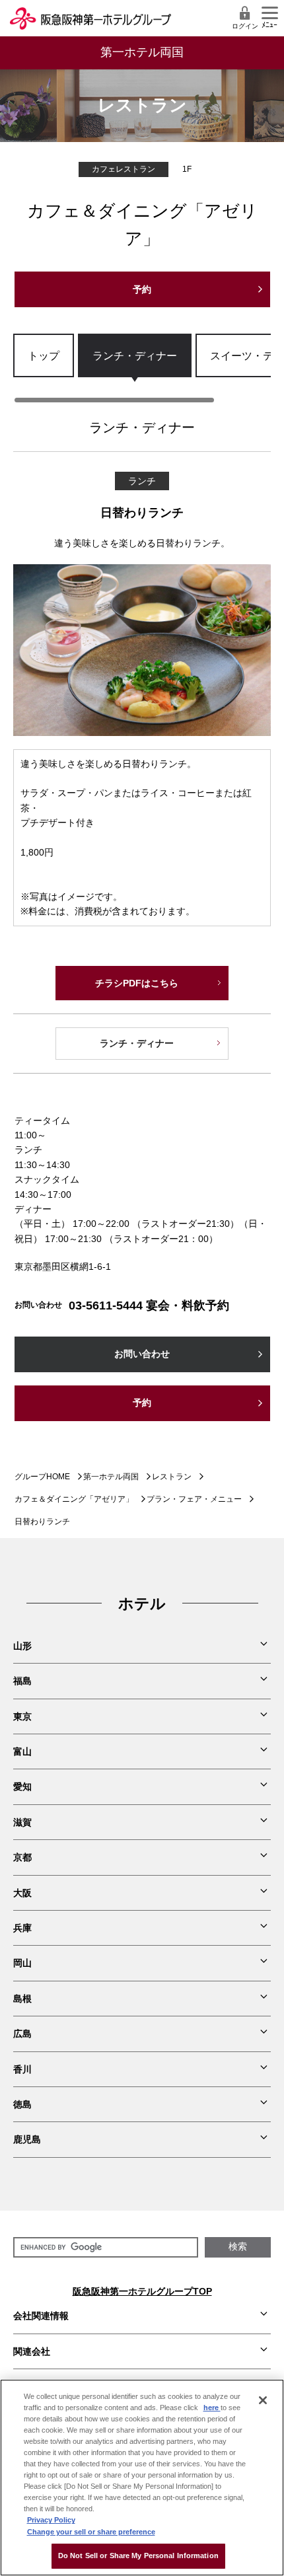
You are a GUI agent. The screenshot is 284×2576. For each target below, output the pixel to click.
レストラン (172, 1477)
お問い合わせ (142, 1354)
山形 (22, 1646)
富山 (22, 1751)
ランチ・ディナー (135, 355)
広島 (22, 2034)
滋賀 (22, 1822)
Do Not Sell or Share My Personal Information (138, 2556)
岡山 (22, 1963)
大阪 (22, 1893)
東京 (22, 1716)
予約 (142, 289)
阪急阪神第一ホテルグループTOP (142, 2291)
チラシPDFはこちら (137, 983)
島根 (22, 1999)
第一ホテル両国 (111, 1477)
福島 (22, 1681)
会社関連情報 (41, 2316)
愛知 (22, 1786)
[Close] (263, 2400)
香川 (22, 2069)
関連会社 (32, 2351)
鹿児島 (27, 2139)
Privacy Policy (51, 2520)
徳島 (22, 2104)
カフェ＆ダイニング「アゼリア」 (74, 1499)
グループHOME (42, 1477)
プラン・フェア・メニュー (194, 1499)
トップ (44, 355)
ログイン (245, 26)
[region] (142, 369)
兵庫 (22, 1928)
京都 (22, 1857)
